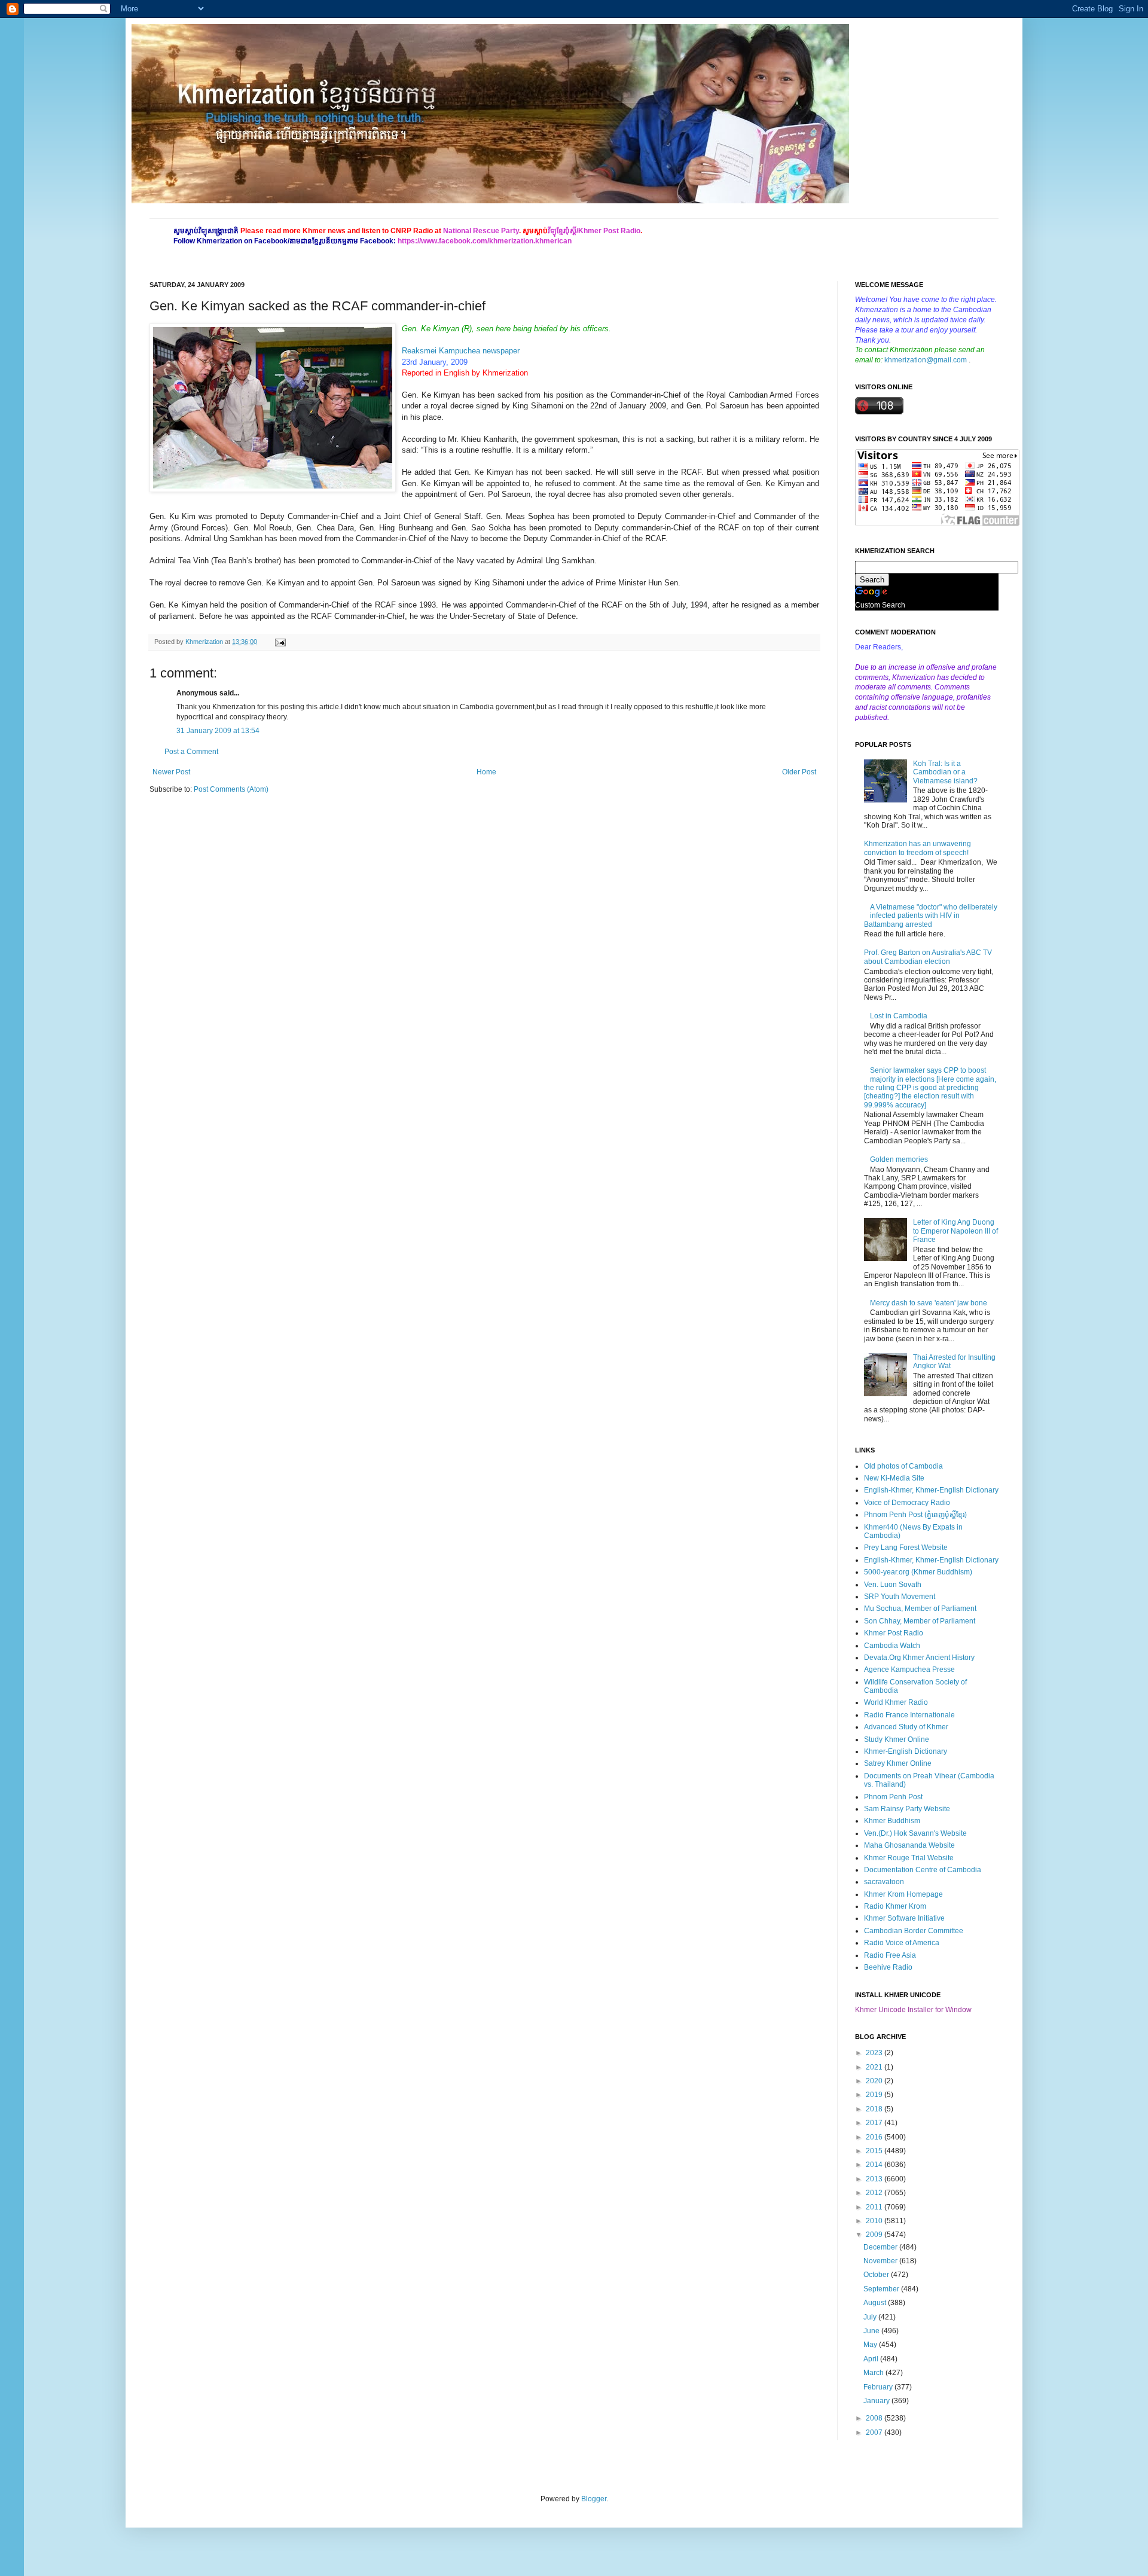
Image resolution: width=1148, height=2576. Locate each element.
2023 (875, 2053)
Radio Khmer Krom (895, 1906)
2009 (875, 2235)
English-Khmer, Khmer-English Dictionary (931, 1490)
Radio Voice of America (902, 1943)
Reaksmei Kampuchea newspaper (461, 351)
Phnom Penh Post (893, 1797)
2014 (875, 2165)
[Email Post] (279, 642)
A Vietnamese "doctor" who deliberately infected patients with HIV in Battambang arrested (931, 916)
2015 (875, 2151)
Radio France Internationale (909, 1715)
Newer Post (171, 772)
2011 (875, 2207)
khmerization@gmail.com (926, 360)
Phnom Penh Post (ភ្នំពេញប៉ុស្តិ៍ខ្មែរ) (915, 1515)
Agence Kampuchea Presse (909, 1669)
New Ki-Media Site (894, 1478)
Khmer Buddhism (892, 1821)
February (879, 2387)
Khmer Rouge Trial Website (909, 1858)
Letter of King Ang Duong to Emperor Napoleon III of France (955, 1231)
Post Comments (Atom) (231, 789)
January (877, 2401)
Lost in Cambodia (899, 1016)
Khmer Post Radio (894, 1633)
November (881, 2261)
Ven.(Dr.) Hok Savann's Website (915, 1833)
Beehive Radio (888, 1967)
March (874, 2373)
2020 (875, 2081)
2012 (875, 2193)
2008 (875, 2418)
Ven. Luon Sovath (893, 1585)
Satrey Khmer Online (898, 1763)
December (881, 2247)
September (882, 2289)
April (872, 2359)
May (871, 2345)
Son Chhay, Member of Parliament (920, 1621)
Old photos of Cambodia (903, 1466)
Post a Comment (191, 752)
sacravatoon (884, 1882)
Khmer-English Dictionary (906, 1751)
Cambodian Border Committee (914, 1931)
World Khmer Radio (896, 1702)
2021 (875, 2067)
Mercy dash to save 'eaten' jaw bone (929, 1303)
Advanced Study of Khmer (906, 1727)
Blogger (594, 2499)
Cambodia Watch (892, 1646)
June (872, 2331)
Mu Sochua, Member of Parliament (920, 1609)
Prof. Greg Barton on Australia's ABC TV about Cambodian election (928, 957)
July (871, 2317)
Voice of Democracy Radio (907, 1503)
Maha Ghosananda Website (909, 1845)
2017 (875, 2123)
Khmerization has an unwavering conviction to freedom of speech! (918, 848)
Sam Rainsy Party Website (907, 1809)
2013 (875, 2179)
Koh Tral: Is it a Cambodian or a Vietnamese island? (945, 772)
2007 (875, 2432)
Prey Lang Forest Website (906, 1548)
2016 (875, 2137)
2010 (875, 2221)
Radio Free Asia (890, 1955)
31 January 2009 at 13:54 (218, 731)
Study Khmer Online (897, 1739)
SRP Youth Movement (900, 1597)
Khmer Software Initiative (904, 1918)
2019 (875, 2095)
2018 (875, 2109)
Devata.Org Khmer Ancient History (919, 1658)
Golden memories (899, 1159)
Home (486, 772)
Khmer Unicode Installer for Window (913, 2010)
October (877, 2275)
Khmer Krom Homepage (903, 1894)
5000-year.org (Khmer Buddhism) (918, 1572)
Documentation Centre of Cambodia (923, 1870)
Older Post (799, 772)
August (876, 2303)
